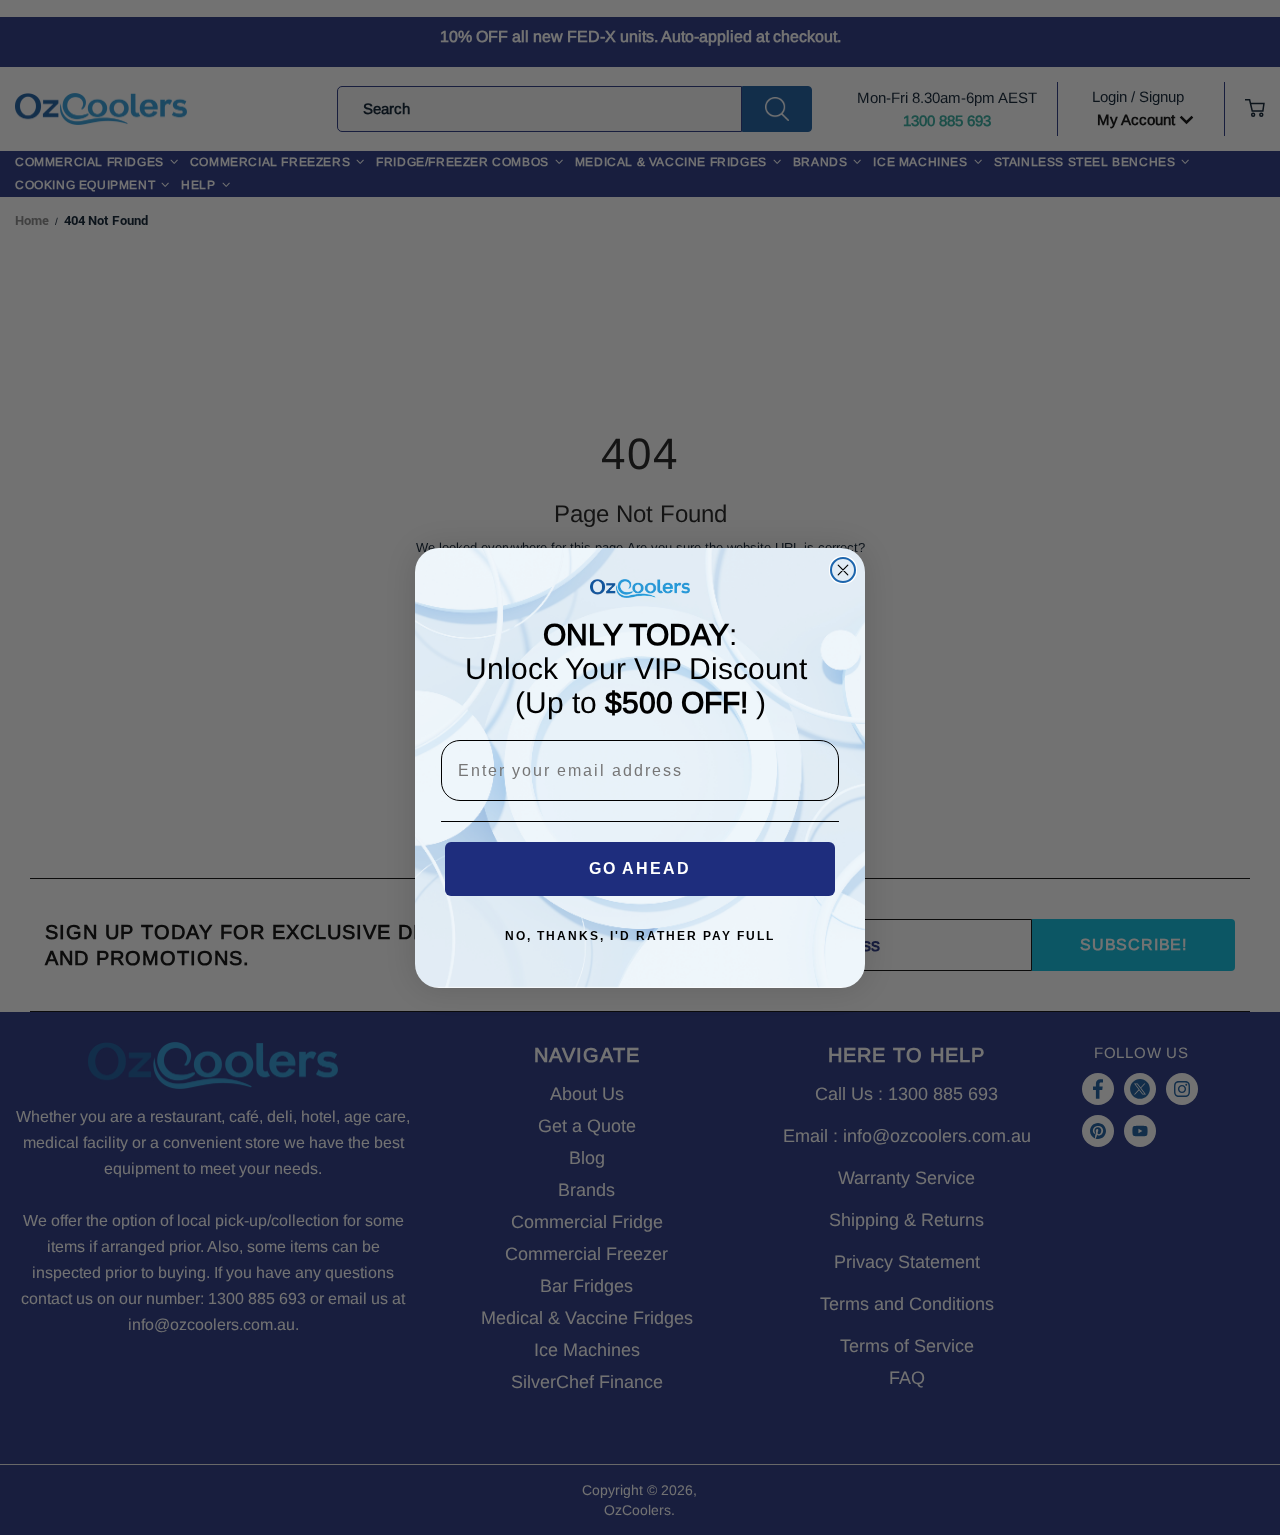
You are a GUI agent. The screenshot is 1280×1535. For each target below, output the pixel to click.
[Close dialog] (843, 570)
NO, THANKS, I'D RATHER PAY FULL (640, 936)
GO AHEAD (640, 868)
